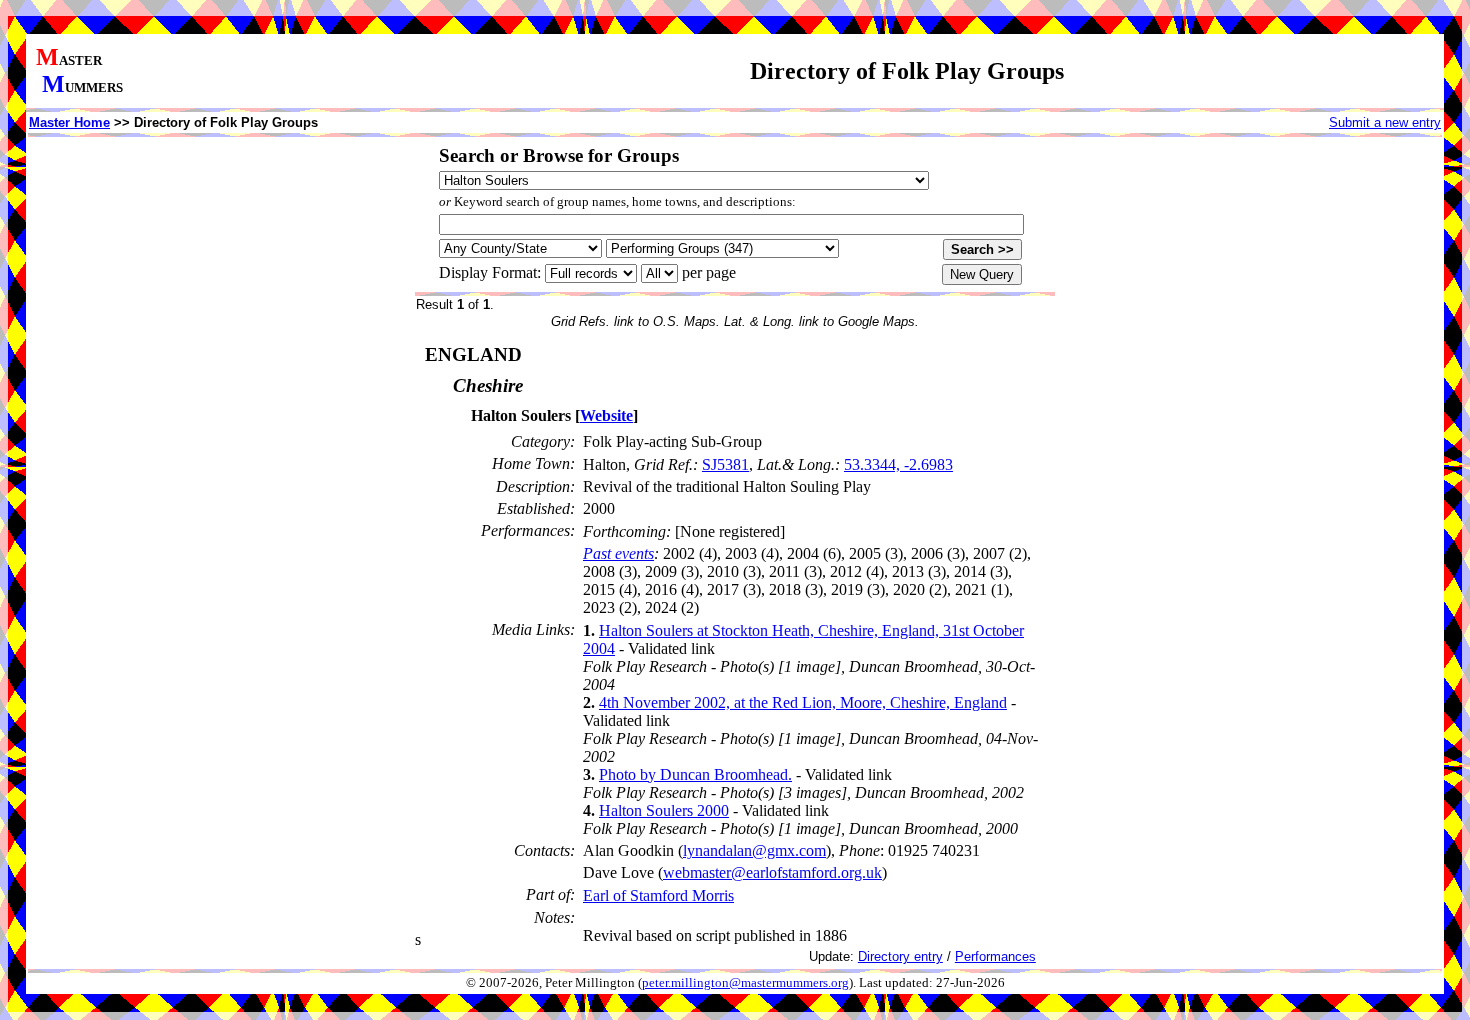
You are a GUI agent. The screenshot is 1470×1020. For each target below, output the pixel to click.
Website (606, 415)
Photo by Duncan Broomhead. (695, 774)
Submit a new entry (1385, 122)
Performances (995, 956)
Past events (618, 553)
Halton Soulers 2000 (664, 810)
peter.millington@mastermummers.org (745, 983)
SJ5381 (725, 464)
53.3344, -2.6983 (898, 464)
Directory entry (900, 956)
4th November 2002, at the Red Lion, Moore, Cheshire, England (803, 702)
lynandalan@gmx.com (754, 850)
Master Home (69, 122)
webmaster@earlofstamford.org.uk (772, 872)
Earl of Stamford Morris (658, 895)
